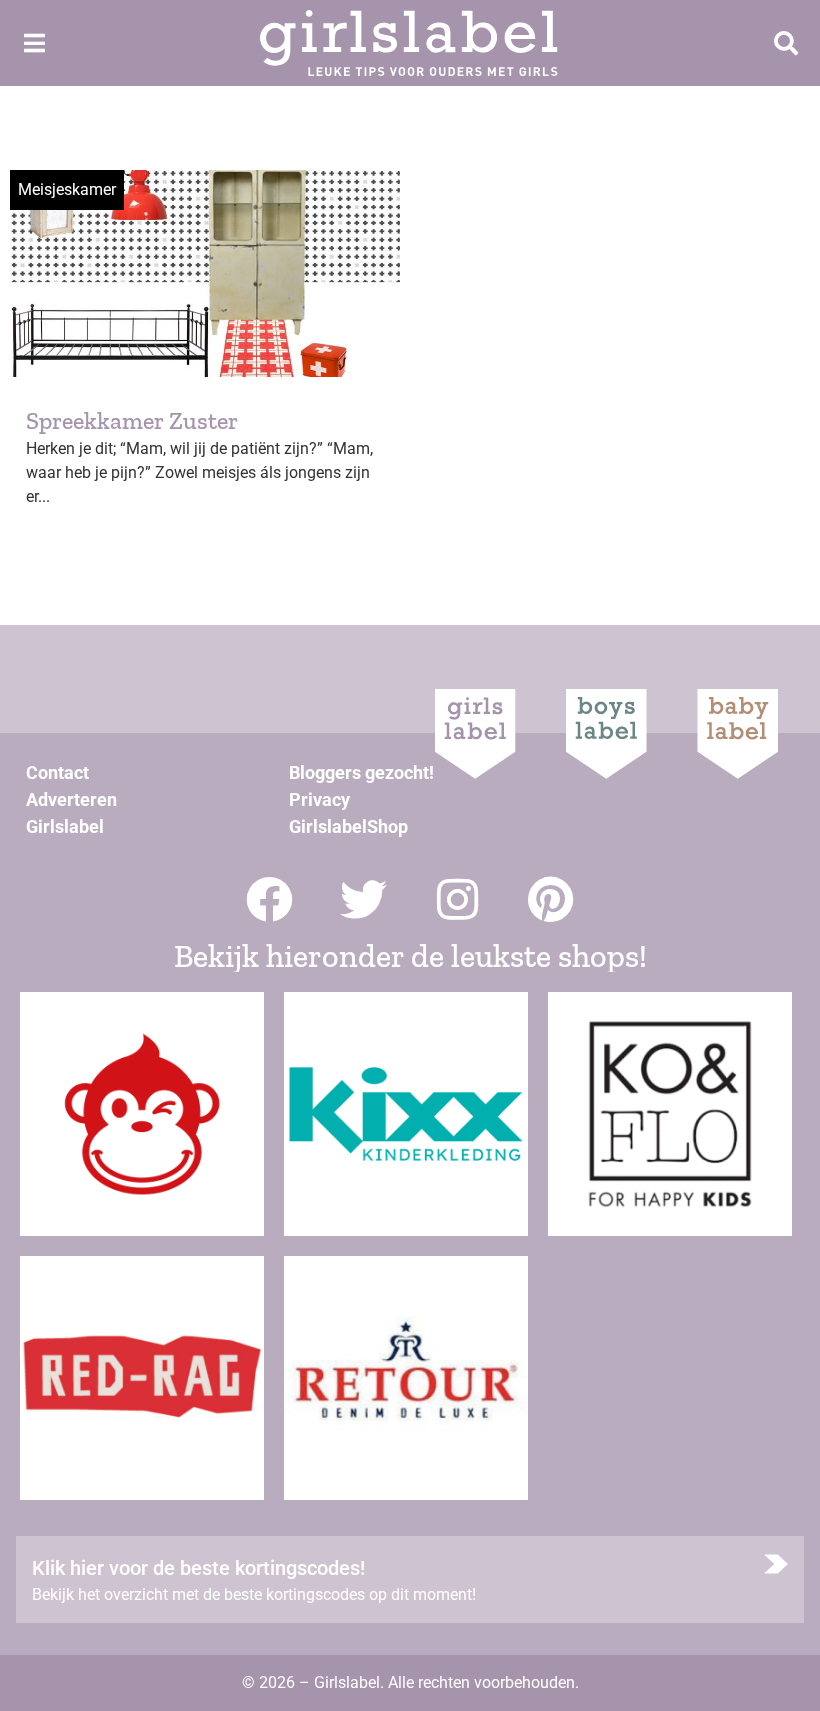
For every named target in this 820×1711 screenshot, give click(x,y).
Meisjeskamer (67, 189)
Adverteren (71, 799)
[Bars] (34, 43)
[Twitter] (363, 899)
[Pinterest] (551, 899)
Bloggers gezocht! (361, 772)
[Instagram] (457, 899)
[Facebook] (269, 899)
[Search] (786, 43)
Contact (57, 772)
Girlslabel (65, 826)
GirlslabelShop (348, 826)
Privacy (319, 799)
